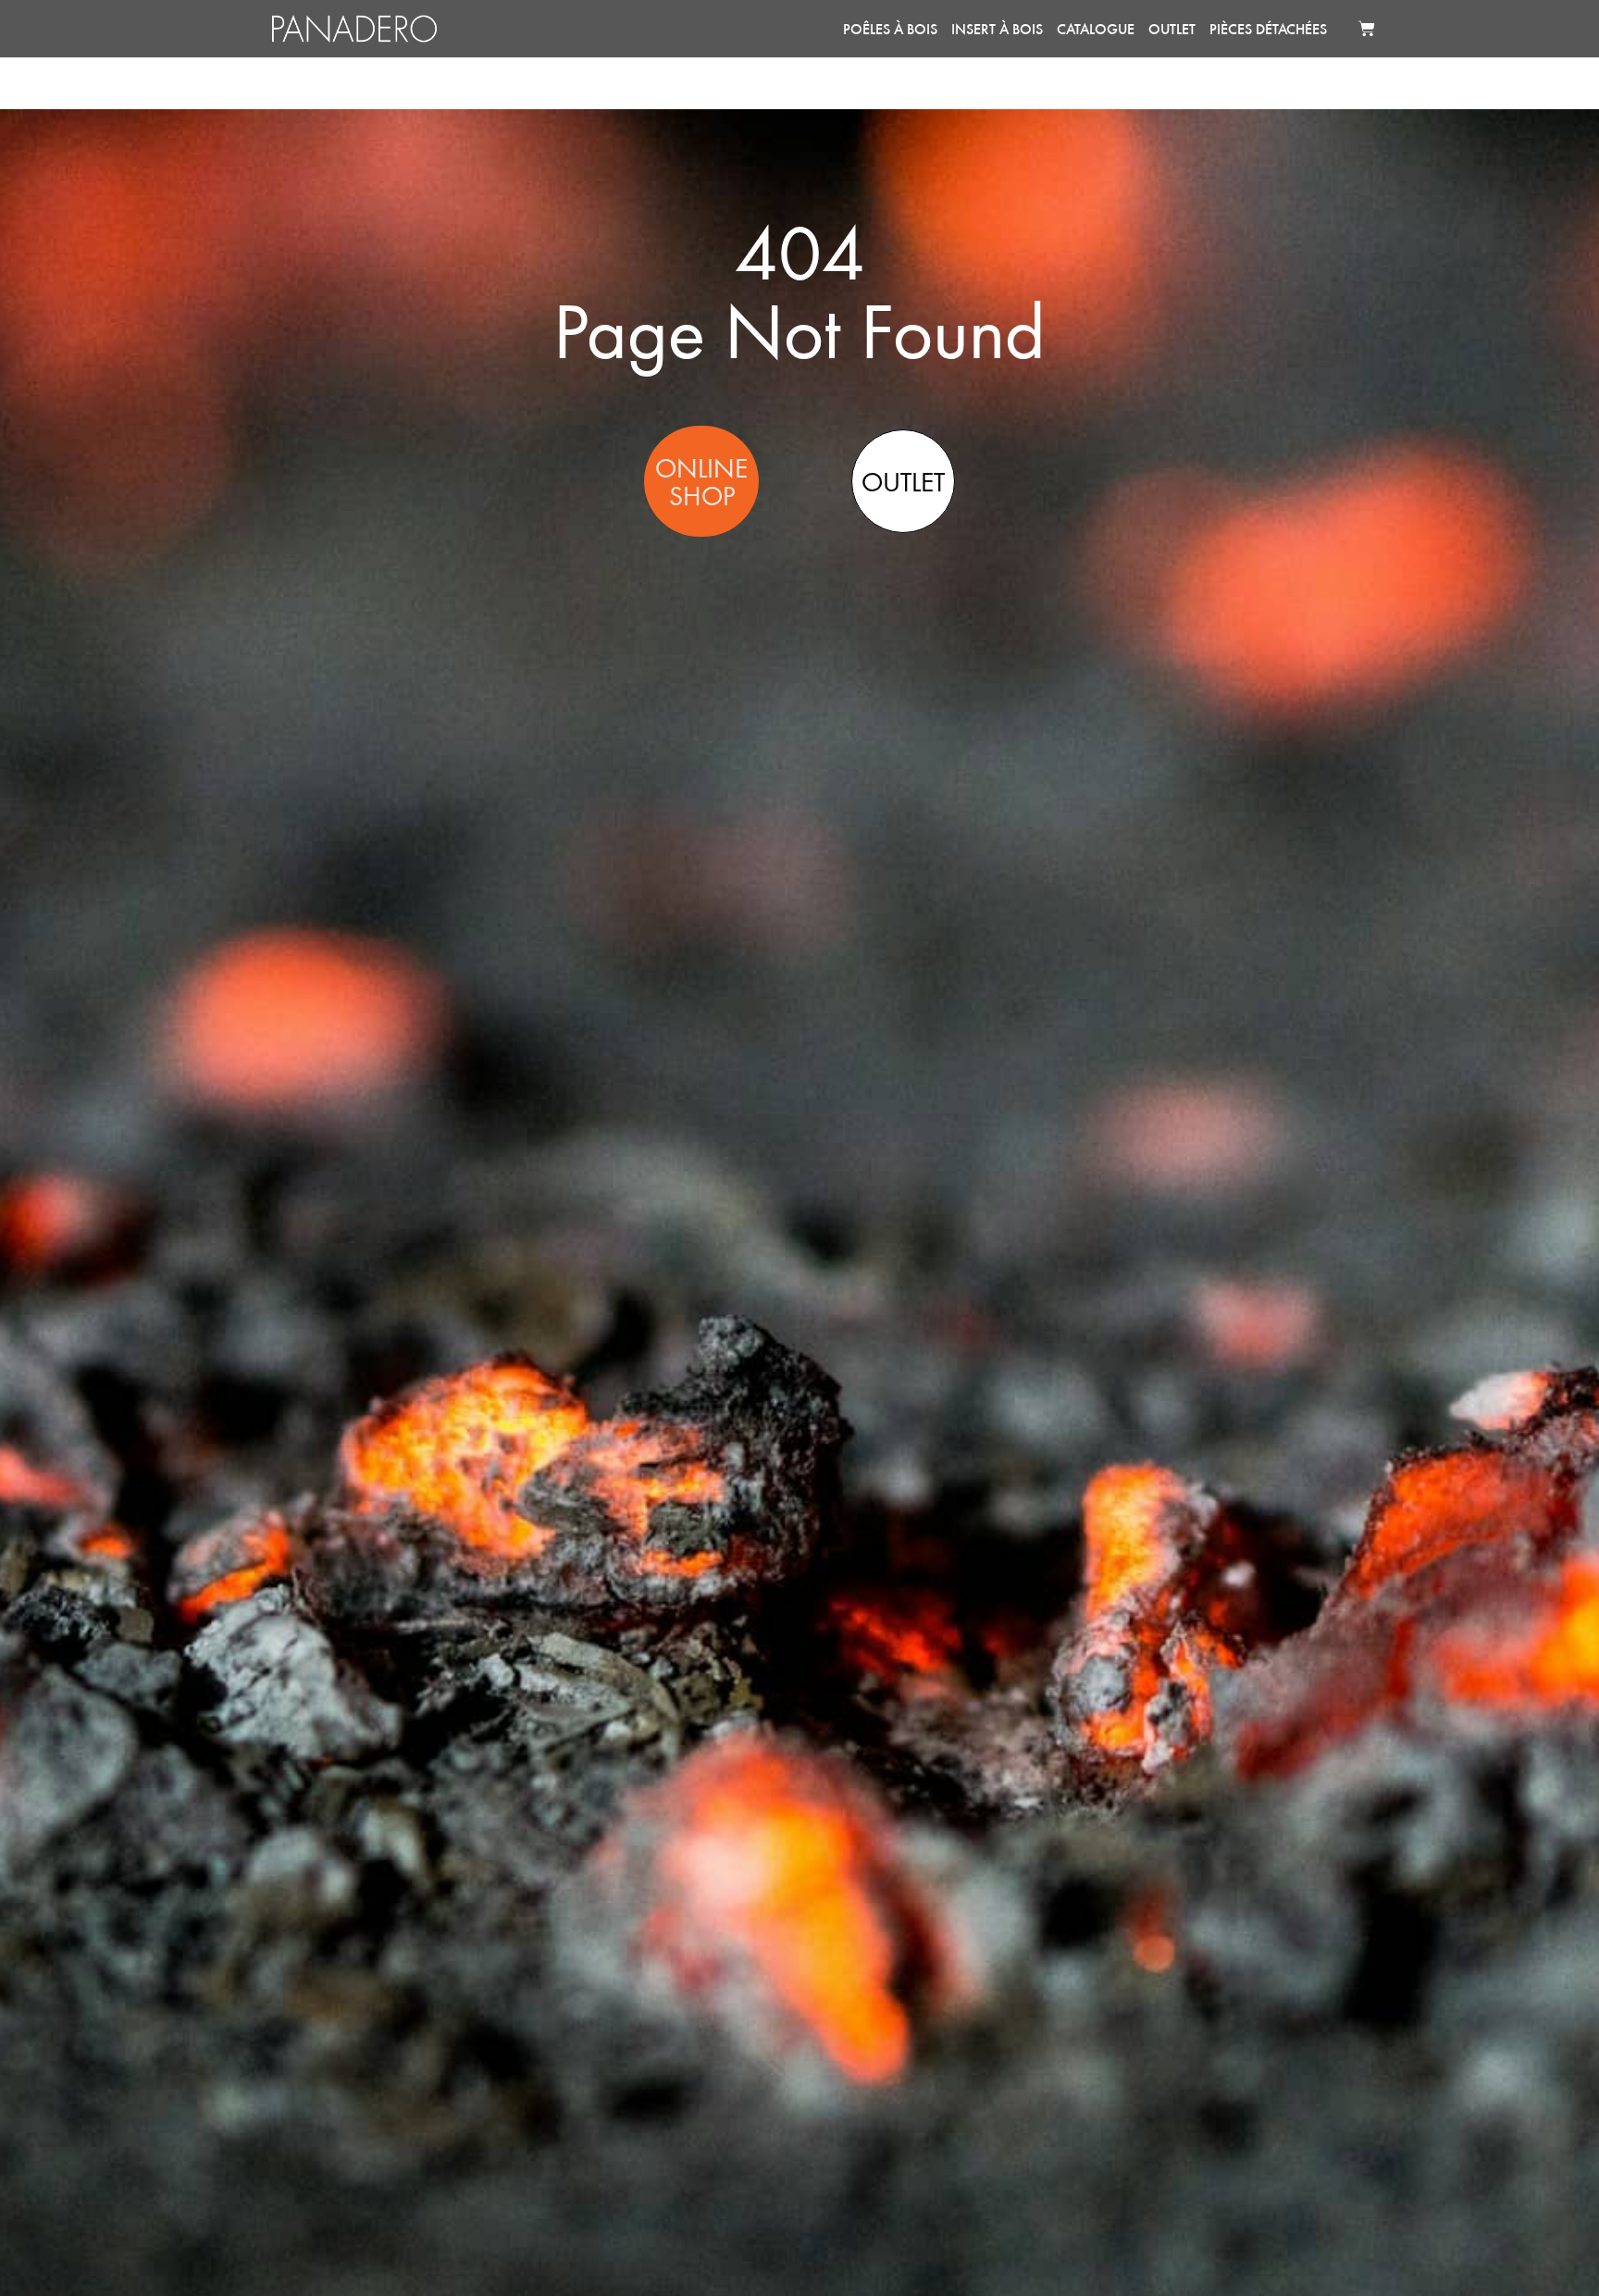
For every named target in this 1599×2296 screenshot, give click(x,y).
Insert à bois (997, 28)
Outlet (1172, 28)
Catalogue (1096, 28)
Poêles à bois (890, 28)
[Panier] (1367, 29)
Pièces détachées (1268, 28)
